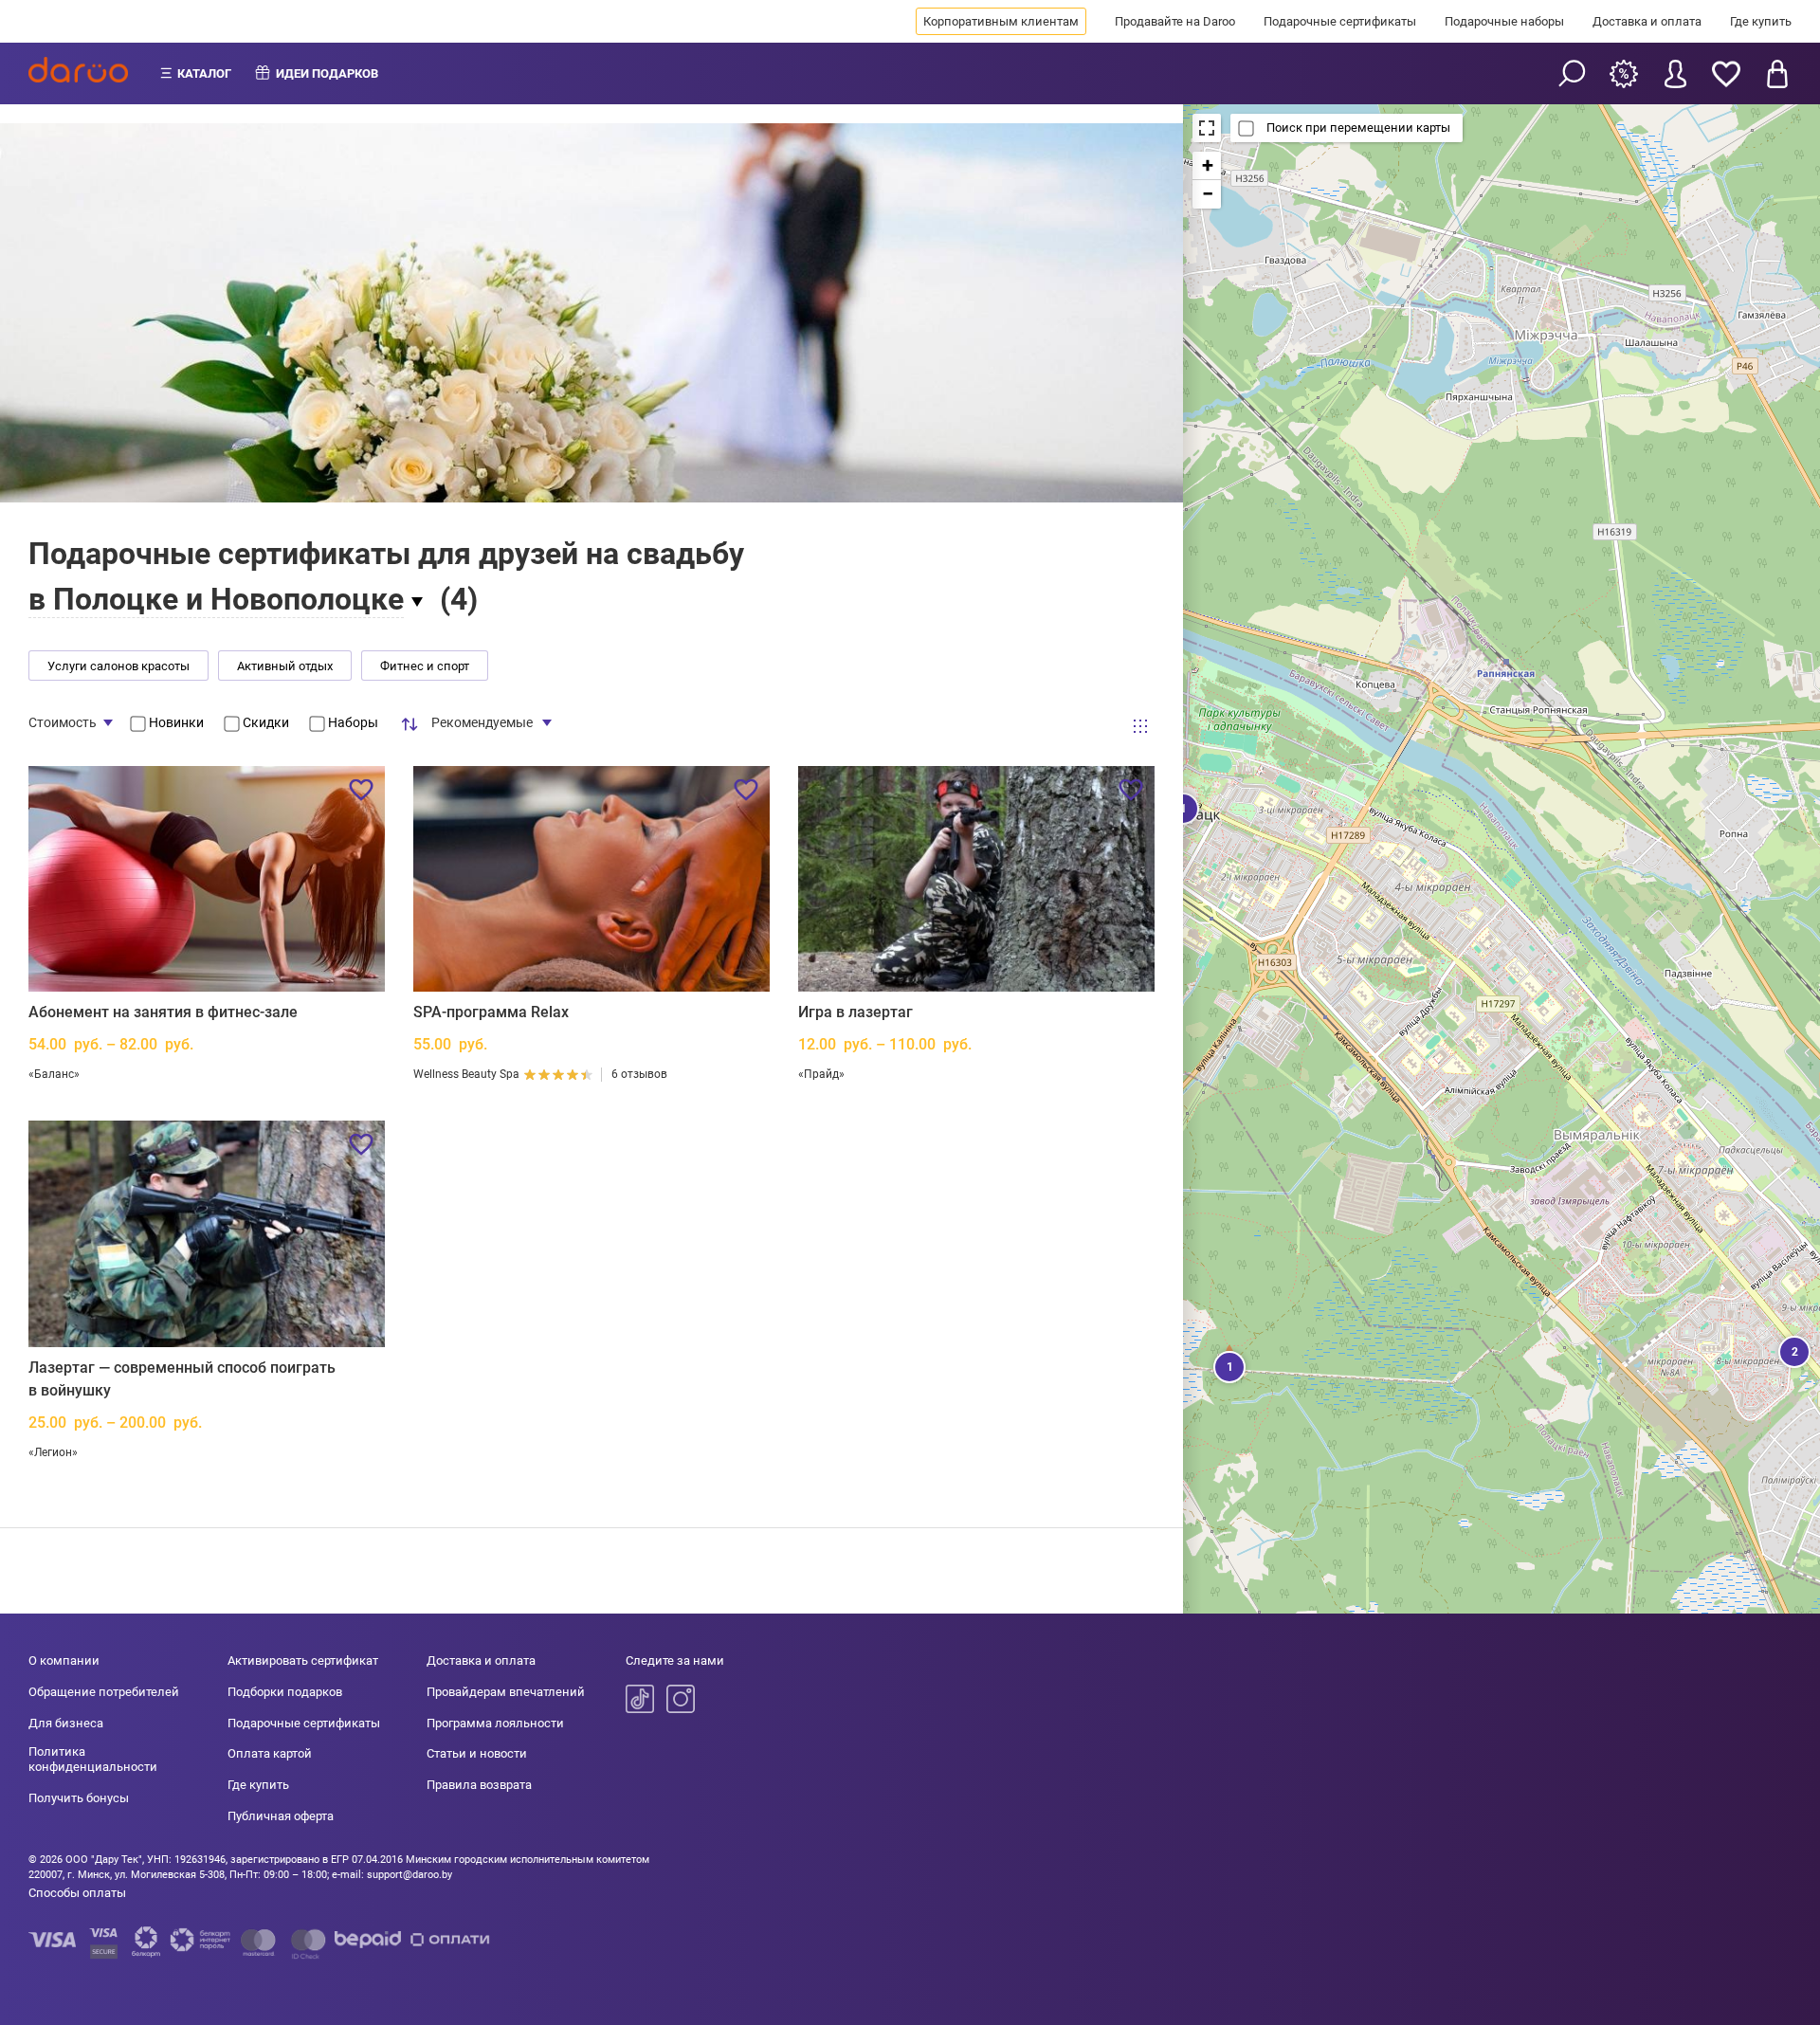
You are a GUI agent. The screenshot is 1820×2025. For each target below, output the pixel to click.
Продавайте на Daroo (1175, 21)
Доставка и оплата (1647, 21)
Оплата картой (270, 1753)
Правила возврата (479, 1785)
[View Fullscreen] (1207, 128)
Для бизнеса (66, 1723)
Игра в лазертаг (855, 1012)
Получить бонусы (79, 1798)
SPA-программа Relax (491, 1012)
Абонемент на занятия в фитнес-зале (163, 1012)
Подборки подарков (285, 1692)
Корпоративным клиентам (1001, 21)
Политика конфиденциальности (93, 1759)
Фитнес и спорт (425, 666)
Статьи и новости (477, 1753)
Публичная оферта (281, 1816)
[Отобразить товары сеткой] (1140, 726)
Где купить (1761, 21)
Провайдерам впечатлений (506, 1692)
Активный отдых (285, 666)
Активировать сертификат (303, 1660)
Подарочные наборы (1504, 21)
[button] (1228, 1365)
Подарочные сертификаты (1340, 21)
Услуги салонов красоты (118, 666)
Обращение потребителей (104, 1692)
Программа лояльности (495, 1723)
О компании (64, 1660)
